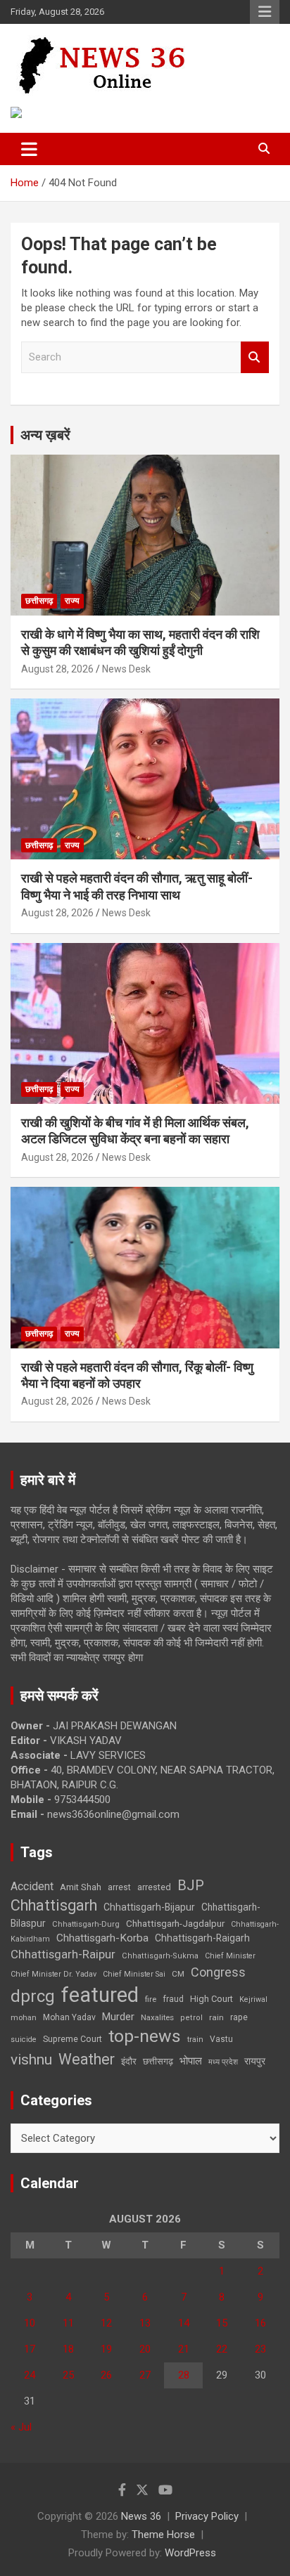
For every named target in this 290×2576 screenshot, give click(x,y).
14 (184, 2323)
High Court (212, 1999)
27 (145, 2375)
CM (178, 1974)
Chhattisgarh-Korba (102, 1938)
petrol (191, 2018)
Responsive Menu (265, 12)
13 (145, 2323)
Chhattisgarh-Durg (86, 1924)
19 (106, 2349)
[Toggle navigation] (29, 149)
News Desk (126, 669)
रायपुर (255, 2061)
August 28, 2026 (57, 669)
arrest (119, 1887)
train (195, 2040)
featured (100, 1995)
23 (260, 2349)
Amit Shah (81, 1887)
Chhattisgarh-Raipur (63, 1954)
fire (151, 1999)
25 (68, 2375)
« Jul (21, 2427)
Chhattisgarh (54, 1905)
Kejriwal (253, 1999)
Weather (87, 2059)
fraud (173, 1999)
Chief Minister (230, 1956)
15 (222, 2323)
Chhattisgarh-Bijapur (149, 1907)
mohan (24, 2018)
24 (30, 2375)
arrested (154, 1887)
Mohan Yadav (69, 2017)
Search (255, 357)
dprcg (33, 1996)
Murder (118, 2017)
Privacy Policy (207, 2516)
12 (106, 2323)
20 (145, 2349)
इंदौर (129, 2061)
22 (222, 2349)
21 (184, 2349)
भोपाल (191, 2061)
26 (106, 2375)
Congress (218, 1972)
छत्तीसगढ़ (158, 2061)
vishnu (31, 2060)
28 (184, 2375)
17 (30, 2349)
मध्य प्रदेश (223, 2062)
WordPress (190, 2553)
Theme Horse (163, 2535)
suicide (24, 2040)
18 (68, 2349)
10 (30, 2323)
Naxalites (157, 2017)
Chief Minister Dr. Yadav (53, 1974)
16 (260, 2323)
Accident (32, 1886)
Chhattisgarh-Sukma (160, 1956)
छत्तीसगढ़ (39, 601)
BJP (191, 1885)
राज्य (72, 601)
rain (216, 2017)
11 (68, 2323)
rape (239, 2017)
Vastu (221, 2039)
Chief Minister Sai (134, 1974)
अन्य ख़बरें (45, 435)
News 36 (141, 2516)
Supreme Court (72, 2039)
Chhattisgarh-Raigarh (202, 1938)
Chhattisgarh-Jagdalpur (175, 1923)
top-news (145, 2036)
